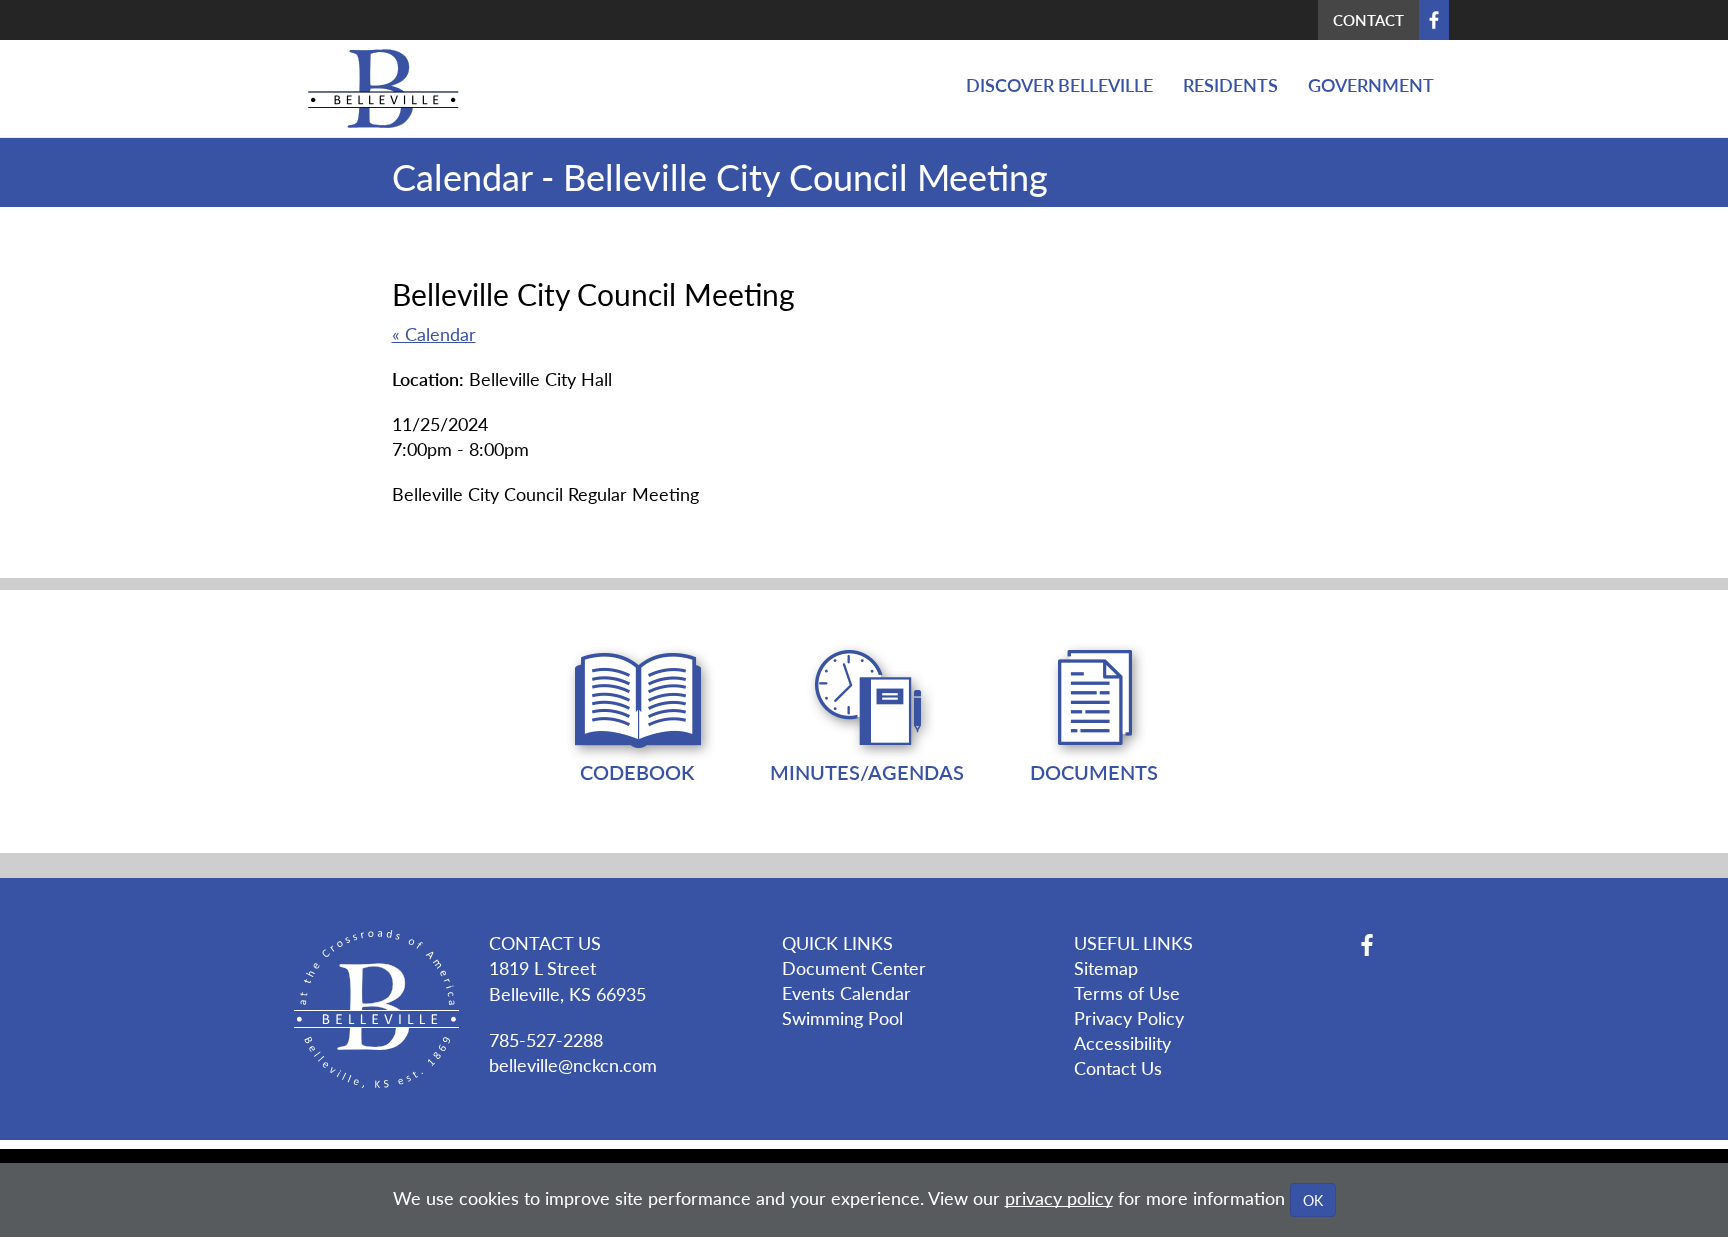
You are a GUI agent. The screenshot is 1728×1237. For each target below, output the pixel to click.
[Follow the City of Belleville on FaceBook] (1401, 945)
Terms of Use (1127, 992)
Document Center (854, 967)
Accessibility (1122, 1042)
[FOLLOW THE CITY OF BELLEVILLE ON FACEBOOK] (1434, 20)
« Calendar (434, 333)
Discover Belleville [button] (1059, 84)
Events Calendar (846, 992)
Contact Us (1118, 1067)
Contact (1368, 19)
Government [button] (1371, 84)
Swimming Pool (842, 1017)
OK (1313, 1200)
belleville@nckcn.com (573, 1064)
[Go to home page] (376, 88)
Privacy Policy (1129, 1017)
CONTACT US (545, 942)
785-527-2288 (546, 1039)
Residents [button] (1230, 84)
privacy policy (1059, 1197)
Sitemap (1106, 967)
